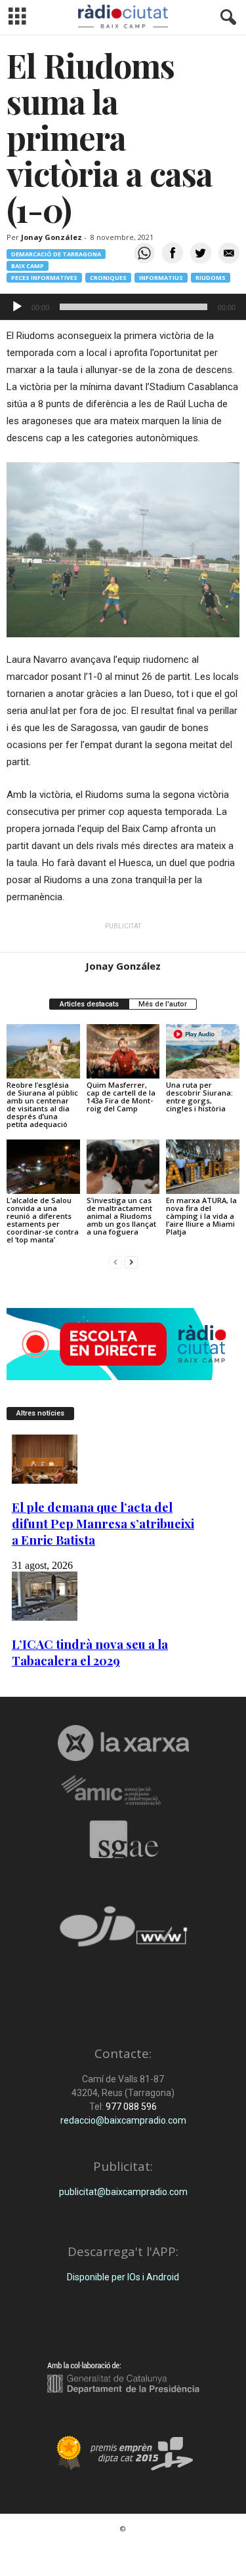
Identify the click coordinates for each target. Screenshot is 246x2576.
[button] (226, 18)
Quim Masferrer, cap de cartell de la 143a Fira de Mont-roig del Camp (121, 1097)
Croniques (108, 278)
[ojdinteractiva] (123, 1932)
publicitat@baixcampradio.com (123, 2192)
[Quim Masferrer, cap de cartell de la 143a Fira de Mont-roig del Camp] (123, 1051)
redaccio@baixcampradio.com (123, 2120)
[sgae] (123, 1839)
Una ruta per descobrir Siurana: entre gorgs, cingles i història (199, 1097)
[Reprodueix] (17, 307)
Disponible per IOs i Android (123, 2277)
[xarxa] (123, 1743)
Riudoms (211, 278)
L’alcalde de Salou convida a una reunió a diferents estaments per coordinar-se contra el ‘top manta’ (43, 1220)
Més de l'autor (163, 1004)
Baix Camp (28, 266)
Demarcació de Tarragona (56, 254)
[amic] (123, 1791)
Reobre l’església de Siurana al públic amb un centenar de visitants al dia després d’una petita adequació (42, 1104)
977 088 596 (130, 2107)
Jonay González (51, 237)
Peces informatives (44, 278)
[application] (123, 307)
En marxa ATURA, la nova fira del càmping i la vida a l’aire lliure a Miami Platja (201, 1216)
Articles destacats (89, 1004)
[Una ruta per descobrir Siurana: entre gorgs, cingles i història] (203, 1051)
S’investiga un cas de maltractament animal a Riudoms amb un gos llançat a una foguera (121, 1216)
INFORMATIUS (161, 278)
